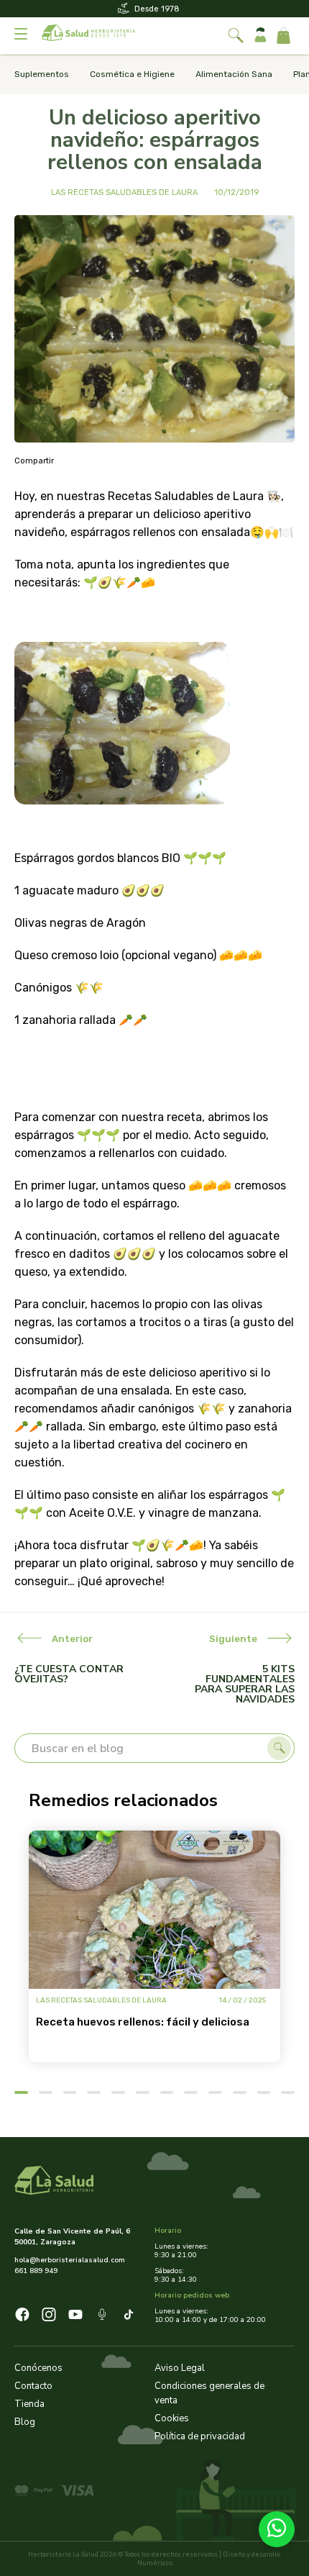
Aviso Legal (180, 2368)
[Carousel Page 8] (191, 2092)
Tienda (29, 2404)
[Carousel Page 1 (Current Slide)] (21, 2092)
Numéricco (155, 2563)
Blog (25, 2422)
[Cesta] (283, 36)
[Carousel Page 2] (46, 2092)
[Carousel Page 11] (264, 2092)
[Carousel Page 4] (94, 2092)
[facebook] (22, 2317)
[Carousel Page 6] (143, 2092)
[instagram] (49, 2317)
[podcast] (102, 2317)
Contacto (33, 2386)
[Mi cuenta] (260, 36)
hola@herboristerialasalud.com (70, 2260)
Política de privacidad (200, 2436)
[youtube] (75, 2317)
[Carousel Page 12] (288, 2092)
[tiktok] (129, 2317)
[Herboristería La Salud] (88, 36)
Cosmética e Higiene (132, 74)
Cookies (172, 2418)
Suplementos (42, 74)
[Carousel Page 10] (240, 2092)
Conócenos (38, 2368)
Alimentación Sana (234, 74)
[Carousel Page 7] (167, 2092)
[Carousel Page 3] (70, 2092)
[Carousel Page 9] (215, 2092)
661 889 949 (36, 2271)
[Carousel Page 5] (118, 2092)
